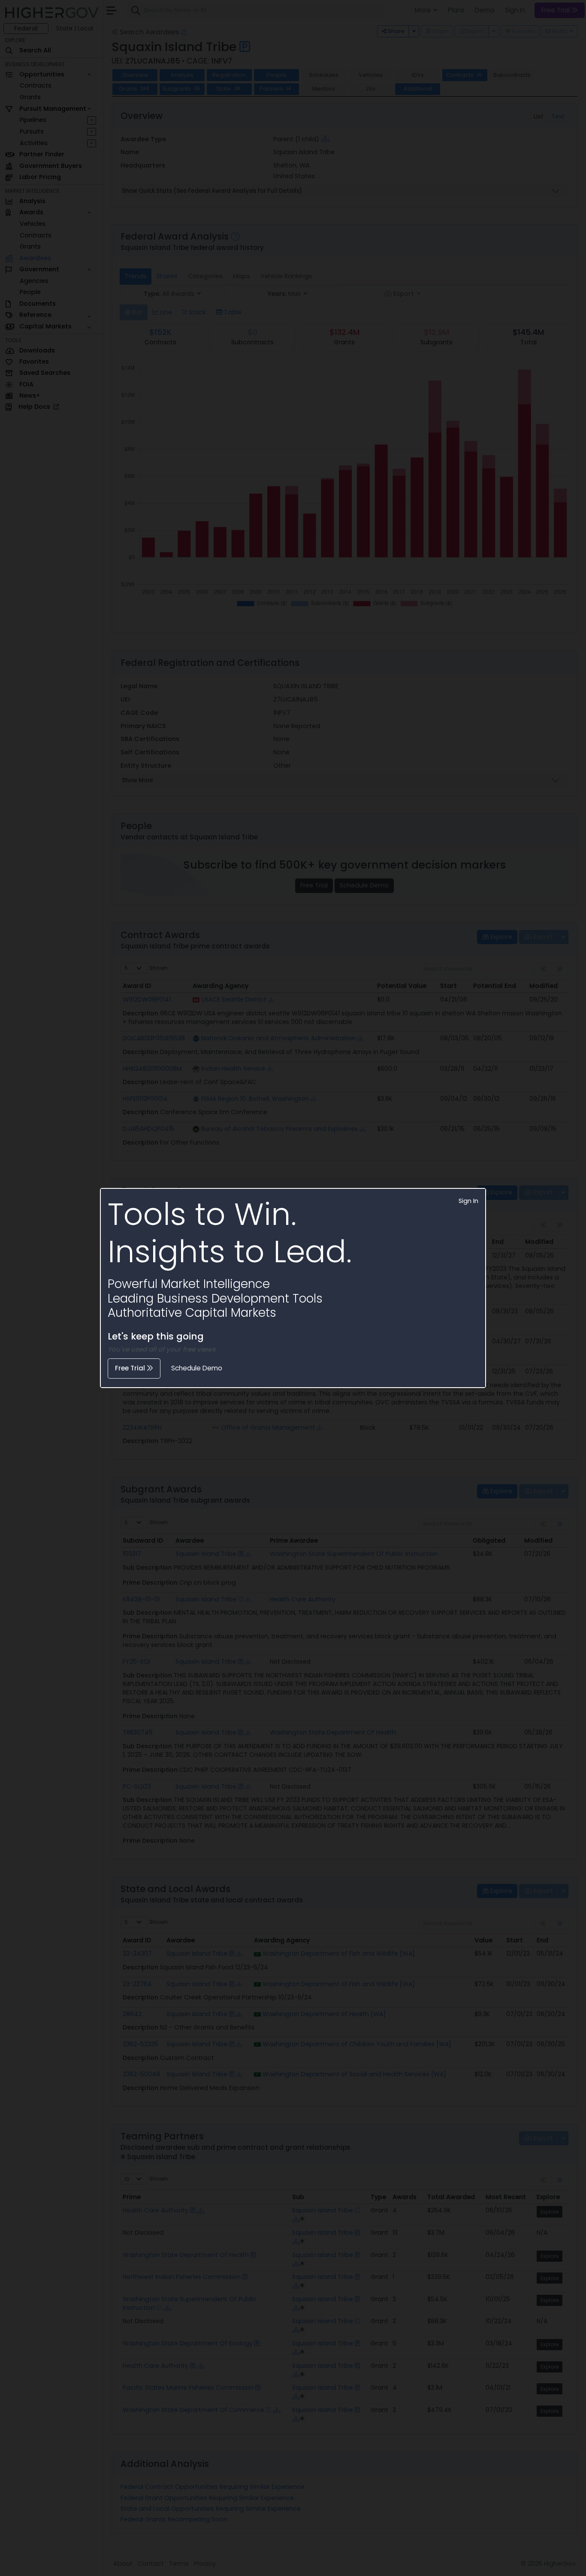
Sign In (468, 1201)
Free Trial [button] (131, 1368)
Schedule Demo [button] (197, 1368)
